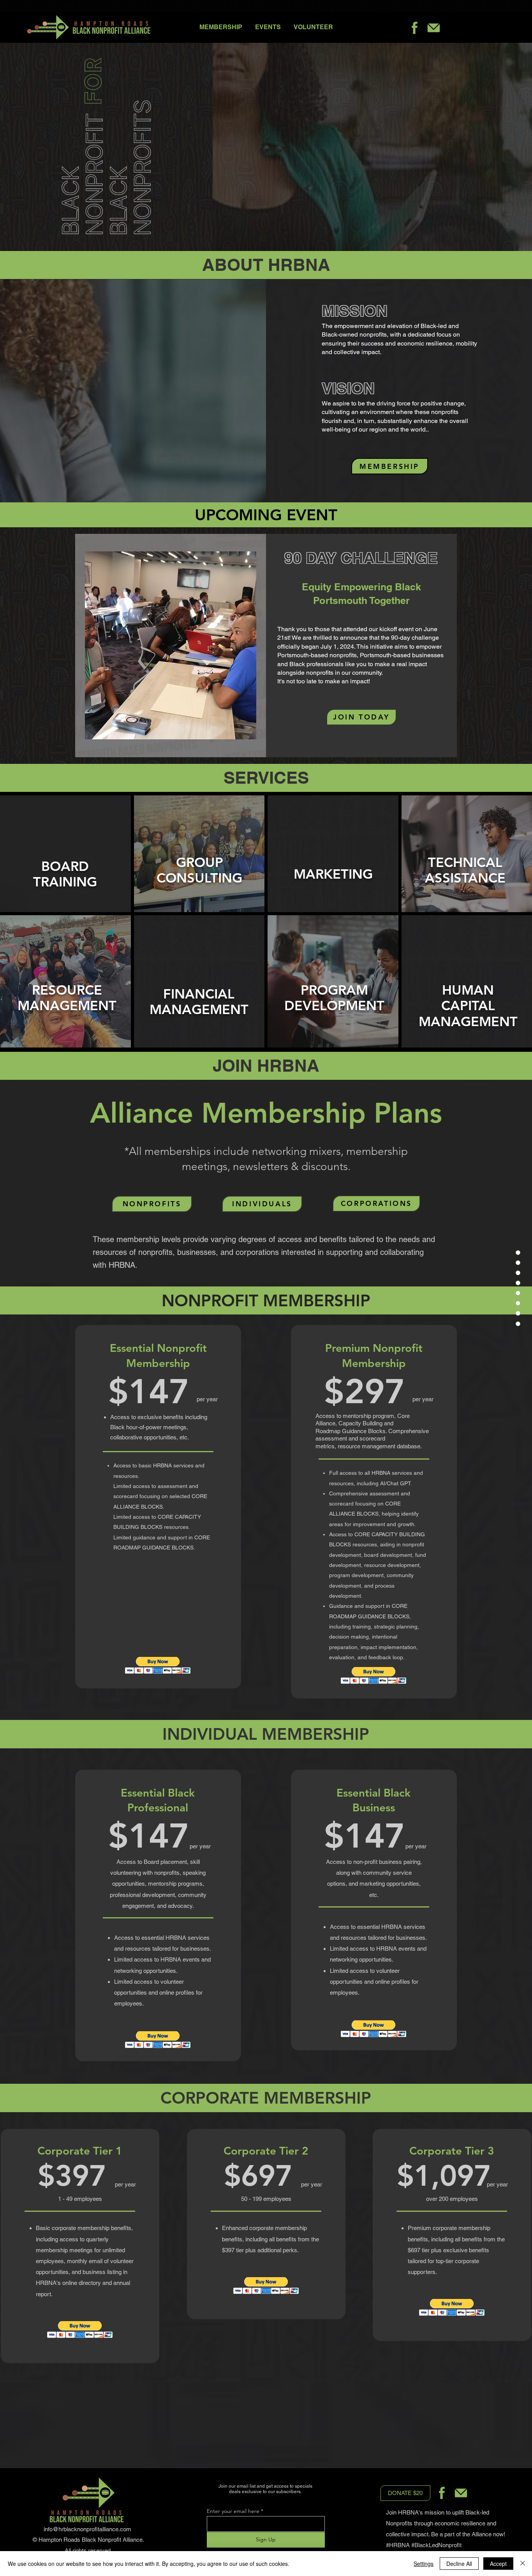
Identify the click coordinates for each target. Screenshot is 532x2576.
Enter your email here (233, 2511)
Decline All (459, 2564)
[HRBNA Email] (434, 28)
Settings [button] (424, 2564)
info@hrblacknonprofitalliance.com (87, 2529)
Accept (498, 2564)
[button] (65, 874)
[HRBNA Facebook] (415, 28)
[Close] (523, 2564)
